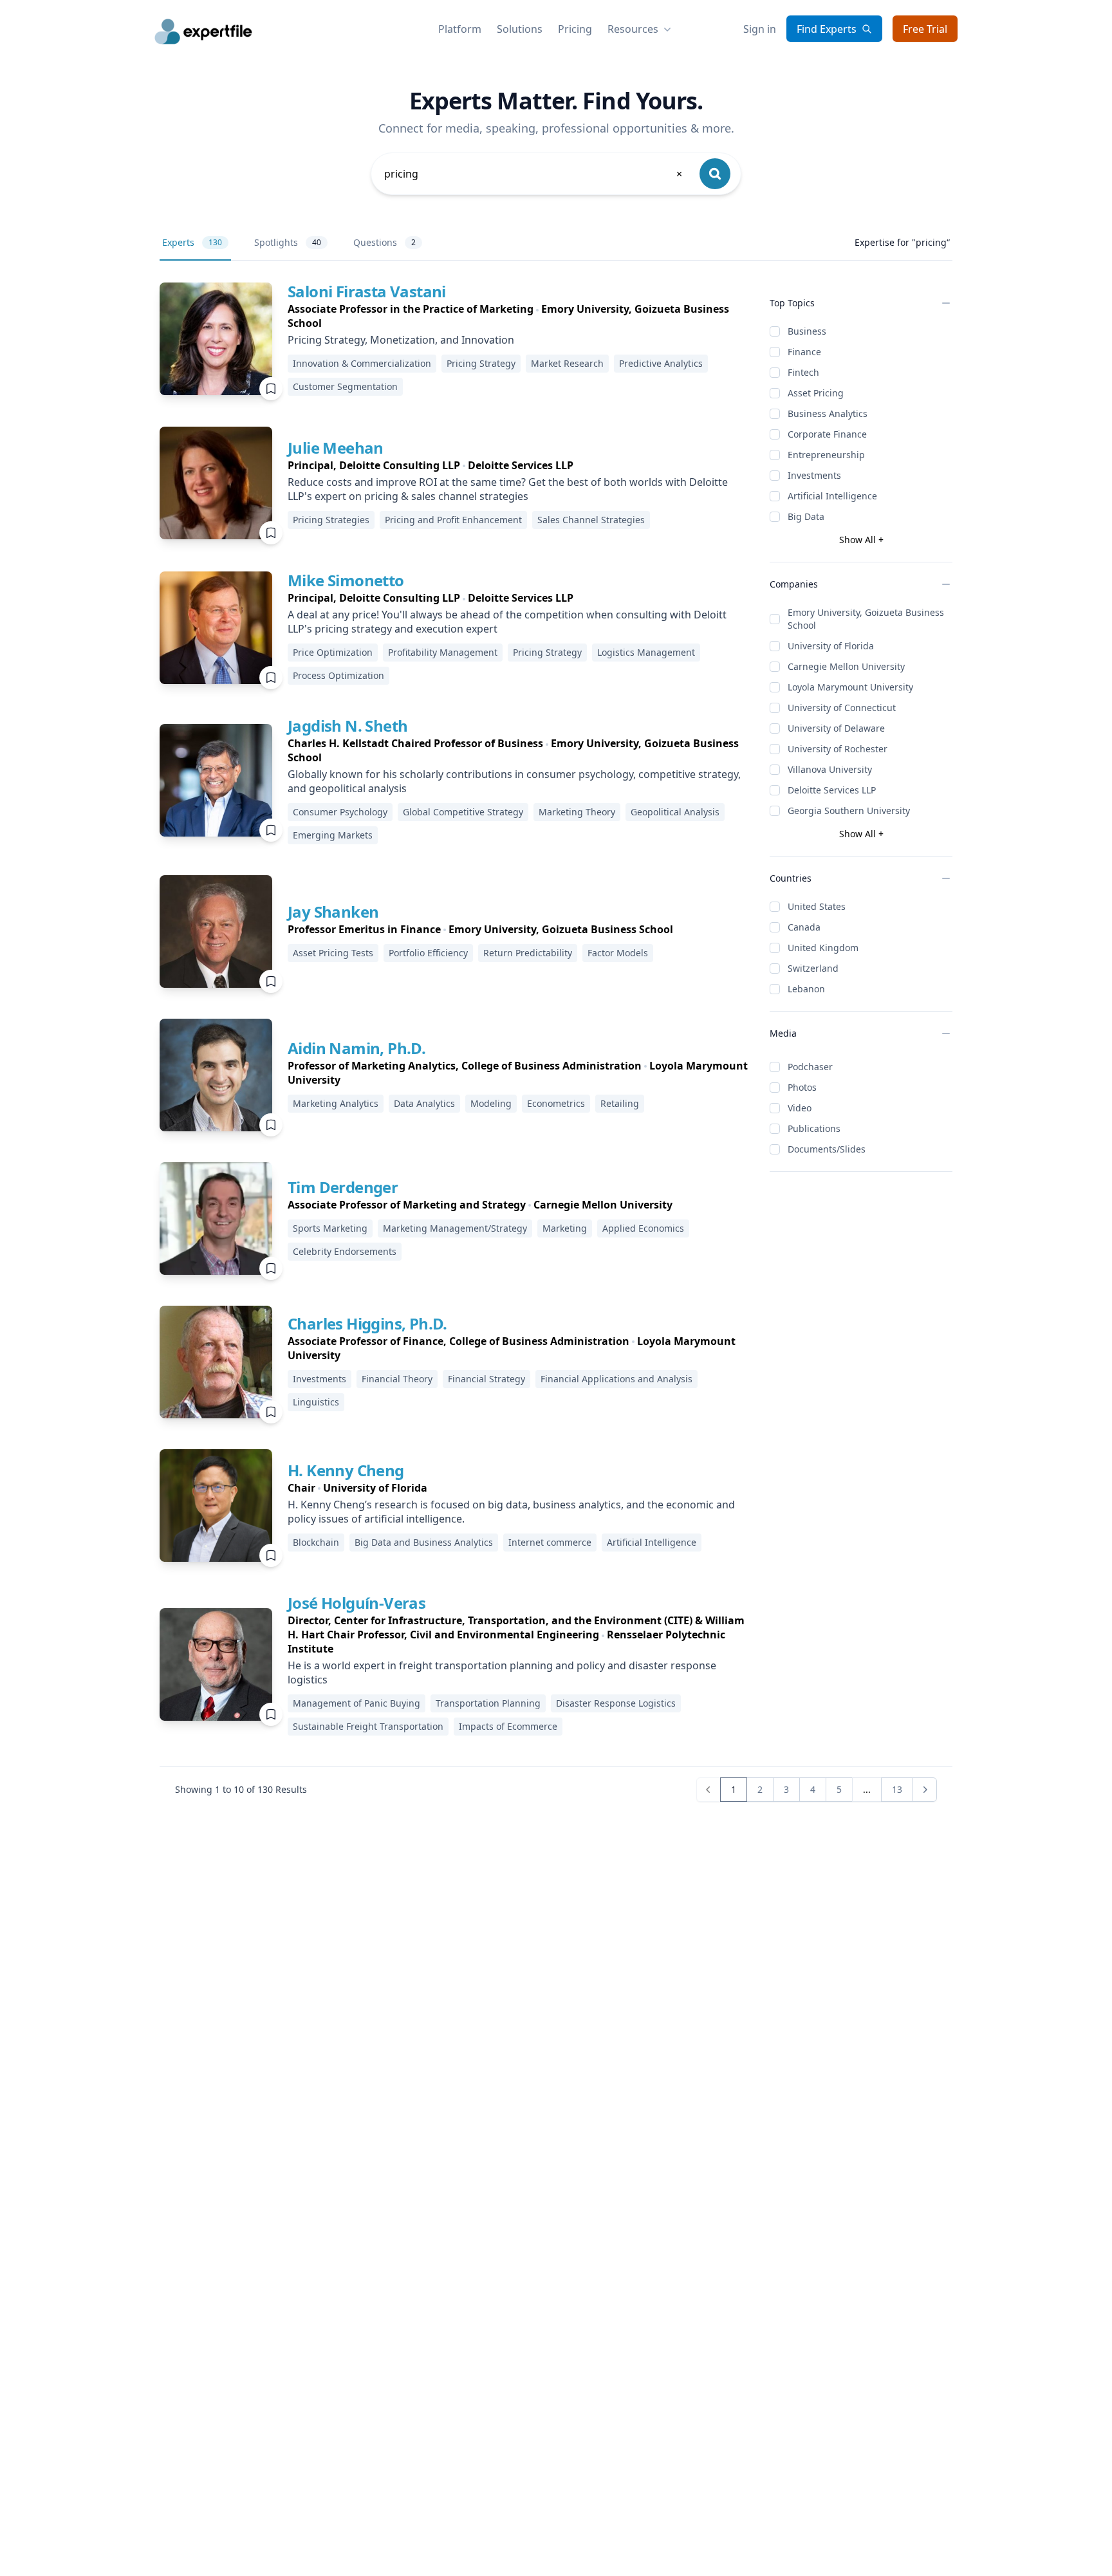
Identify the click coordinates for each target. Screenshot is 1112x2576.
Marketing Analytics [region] (336, 1103)
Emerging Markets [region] (333, 835)
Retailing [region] (620, 1103)
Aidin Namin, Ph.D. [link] (357, 1048)
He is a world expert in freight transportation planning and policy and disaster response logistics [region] (502, 1673)
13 (897, 1789)
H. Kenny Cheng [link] (346, 1470)
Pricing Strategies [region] (331, 520)
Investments (814, 475)
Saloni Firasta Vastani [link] (367, 291)
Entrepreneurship (826, 455)
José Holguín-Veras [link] (357, 1603)
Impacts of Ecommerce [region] (508, 1726)
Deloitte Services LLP (832, 790)
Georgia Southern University (849, 811)
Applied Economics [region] (643, 1228)
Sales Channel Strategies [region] (591, 520)
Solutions (520, 29)
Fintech (803, 372)
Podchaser (810, 1067)
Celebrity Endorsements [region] (345, 1251)
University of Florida (831, 646)
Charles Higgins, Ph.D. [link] (367, 1323)
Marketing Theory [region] (577, 812)
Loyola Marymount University (850, 687)
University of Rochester (838, 749)
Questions (385, 242)
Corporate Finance (827, 434)
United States (817, 906)
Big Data (806, 516)
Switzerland (813, 968)
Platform (460, 29)
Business (807, 331)
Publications (814, 1128)
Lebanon (806, 989)
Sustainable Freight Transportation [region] (368, 1726)
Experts (192, 242)
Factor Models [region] (618, 953)
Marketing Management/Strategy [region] (455, 1228)
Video (800, 1108)
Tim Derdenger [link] (343, 1187)
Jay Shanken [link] (333, 912)
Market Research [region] (567, 363)
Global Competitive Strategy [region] (463, 812)
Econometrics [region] (556, 1103)
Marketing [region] (565, 1228)
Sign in (760, 29)
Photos (802, 1087)
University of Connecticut (842, 708)
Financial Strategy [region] (486, 1379)
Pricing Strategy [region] (481, 363)
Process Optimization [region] (338, 675)
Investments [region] (320, 1379)
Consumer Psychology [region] (340, 812)
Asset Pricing (816, 393)
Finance (804, 352)
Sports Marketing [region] (330, 1228)
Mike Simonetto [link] (346, 580)
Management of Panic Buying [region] (357, 1703)
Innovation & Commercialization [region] (362, 363)
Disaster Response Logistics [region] (616, 1703)
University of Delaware (836, 728)
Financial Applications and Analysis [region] (616, 1379)
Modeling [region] (491, 1103)
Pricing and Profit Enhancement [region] (453, 520)
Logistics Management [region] (646, 652)
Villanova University (830, 769)
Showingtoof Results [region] (241, 1789)
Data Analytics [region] (424, 1103)
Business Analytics (828, 413)
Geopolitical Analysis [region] (675, 812)
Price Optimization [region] (333, 652)
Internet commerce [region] (550, 1542)
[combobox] (534, 174)
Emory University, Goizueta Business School (866, 619)
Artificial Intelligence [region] (652, 1542)
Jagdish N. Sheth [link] (347, 726)
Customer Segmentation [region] (345, 386)
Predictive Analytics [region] (661, 363)
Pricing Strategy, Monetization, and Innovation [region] (401, 340)
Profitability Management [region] (443, 652)
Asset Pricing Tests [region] (333, 953)
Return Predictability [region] (528, 953)
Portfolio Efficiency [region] (428, 953)
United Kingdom (823, 948)
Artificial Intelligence (832, 496)
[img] (216, 339)
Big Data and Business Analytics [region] (424, 1542)
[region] (518, 316)
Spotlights (288, 242)
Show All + (861, 540)
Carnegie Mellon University (846, 666)
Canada (804, 927)
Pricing (575, 29)
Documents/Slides (827, 1149)
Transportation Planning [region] (488, 1703)
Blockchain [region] (316, 1542)
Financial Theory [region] (397, 1379)
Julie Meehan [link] (336, 448)
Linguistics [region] (316, 1402)
